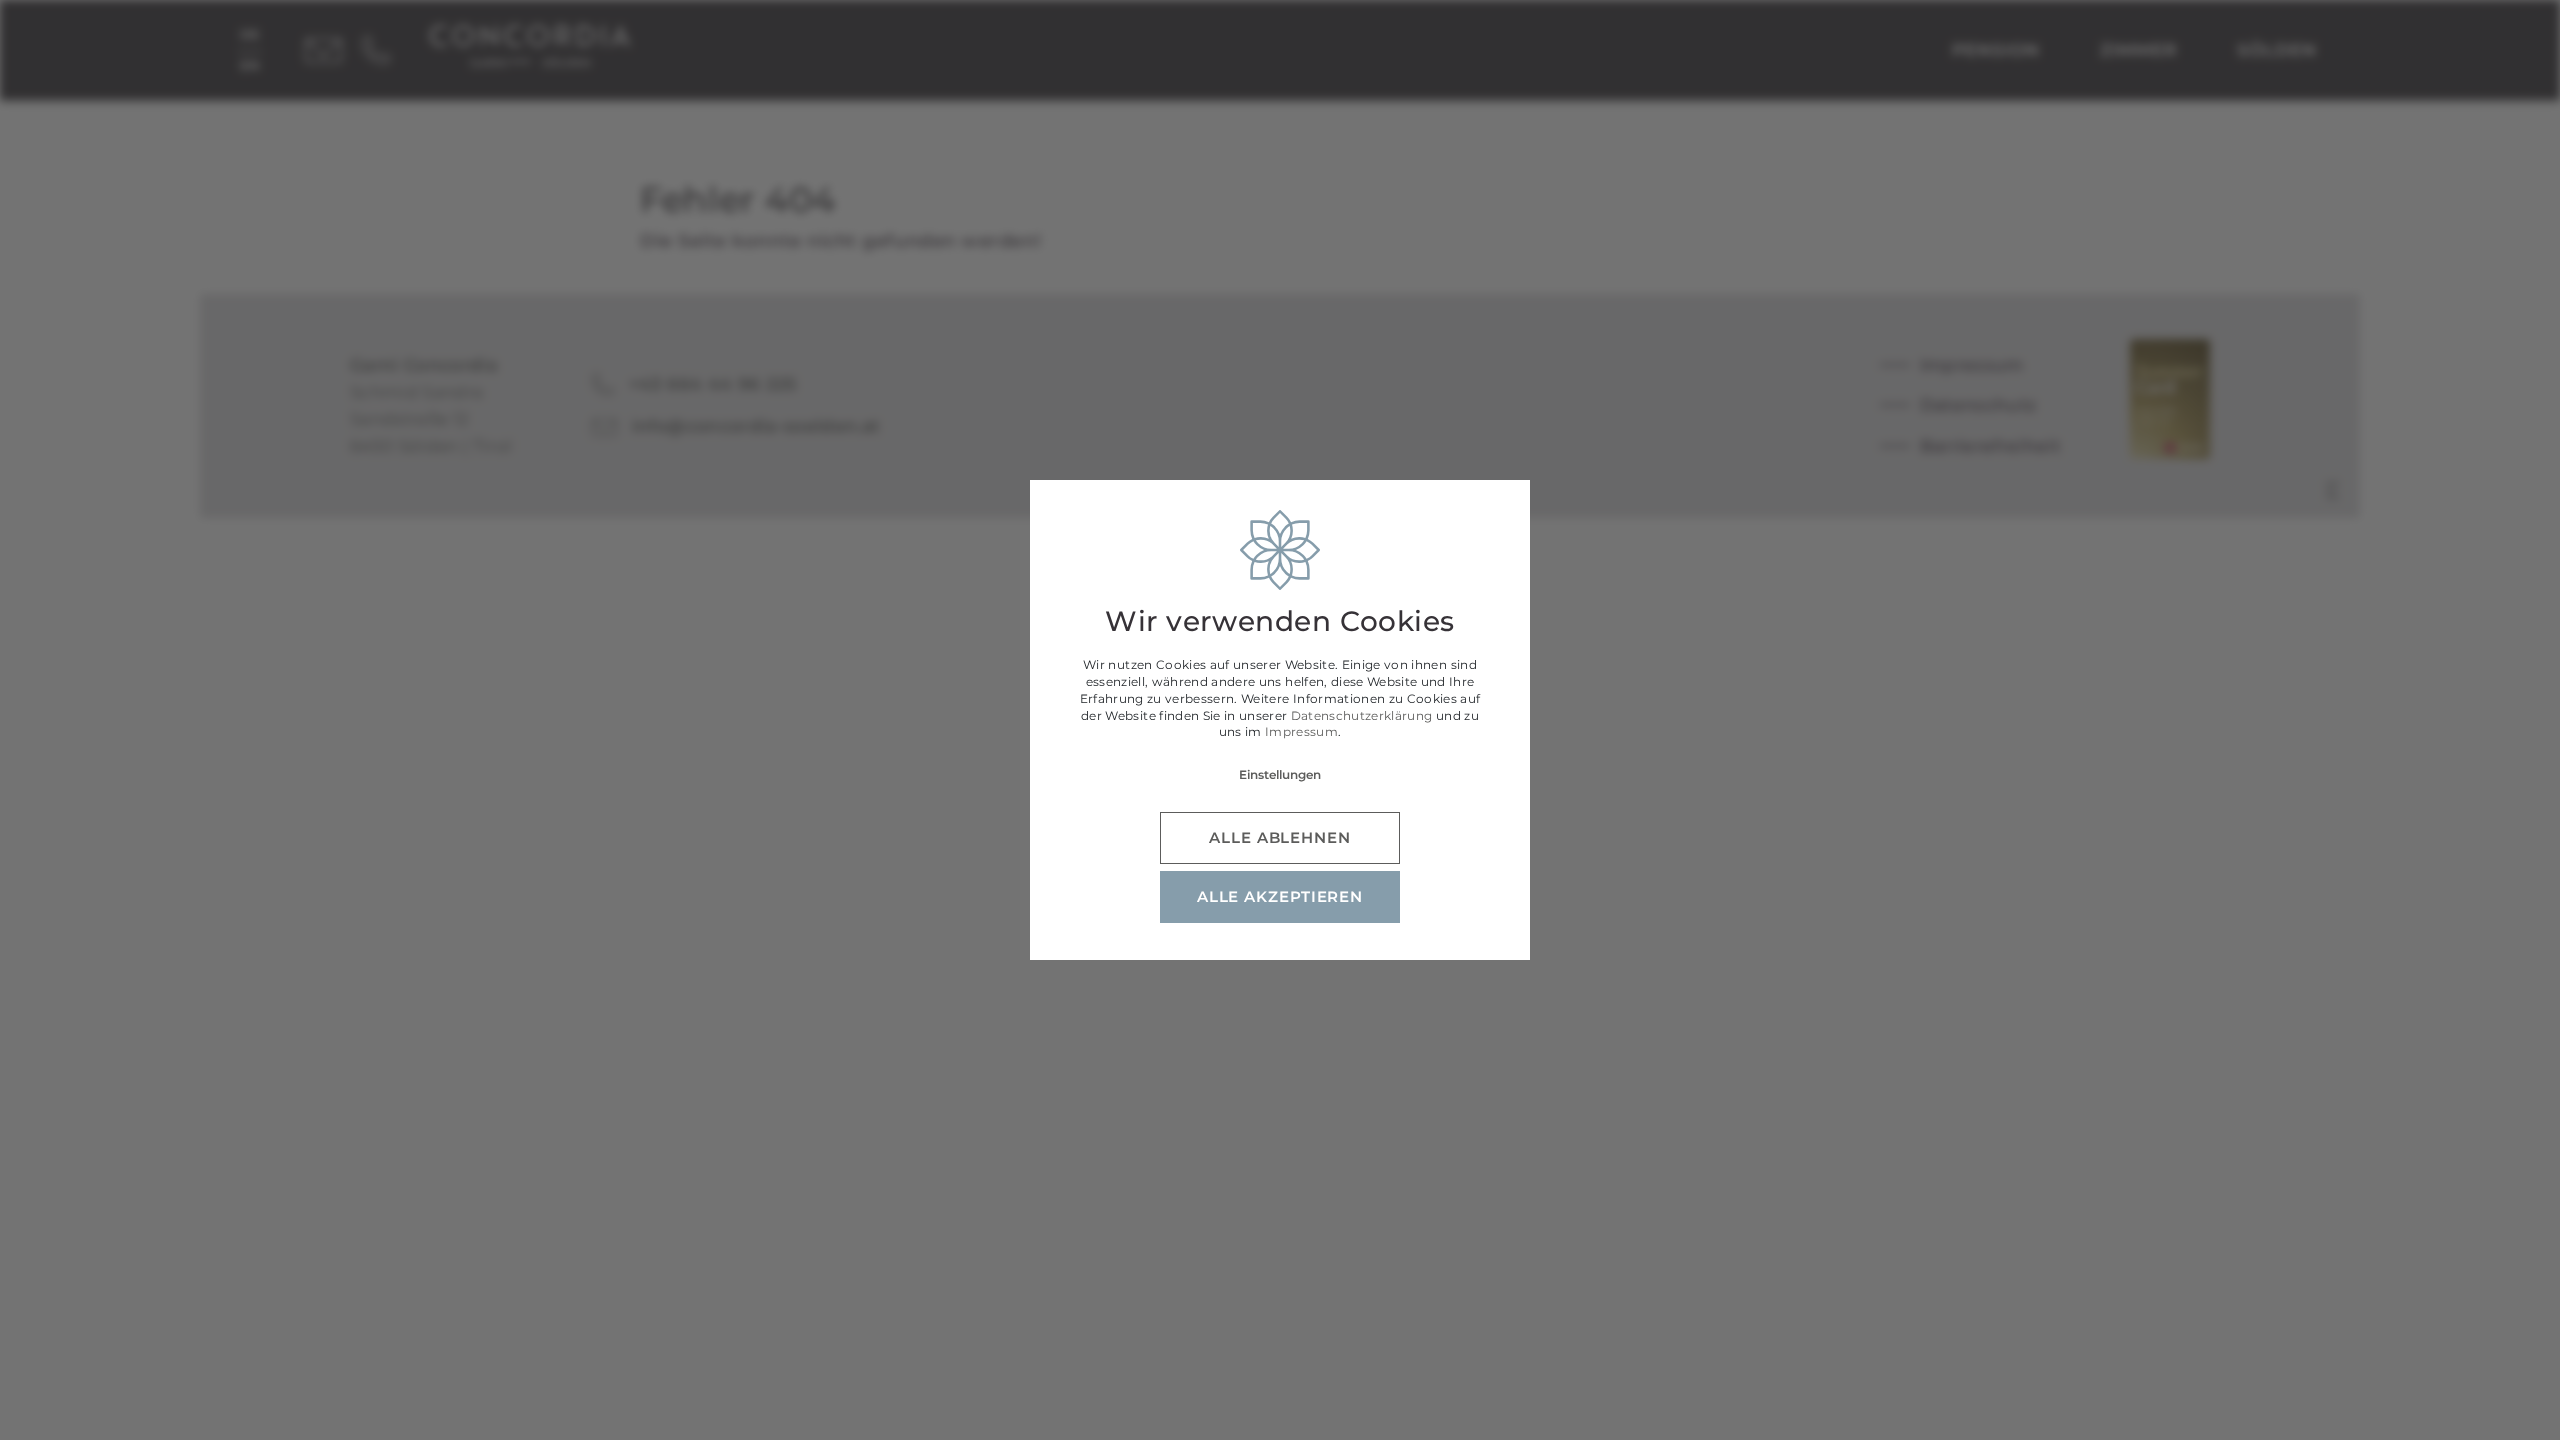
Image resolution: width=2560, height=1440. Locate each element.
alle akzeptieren (1280, 896)
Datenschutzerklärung (1362, 715)
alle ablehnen (1280, 837)
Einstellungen (1280, 774)
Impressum (1301, 731)
